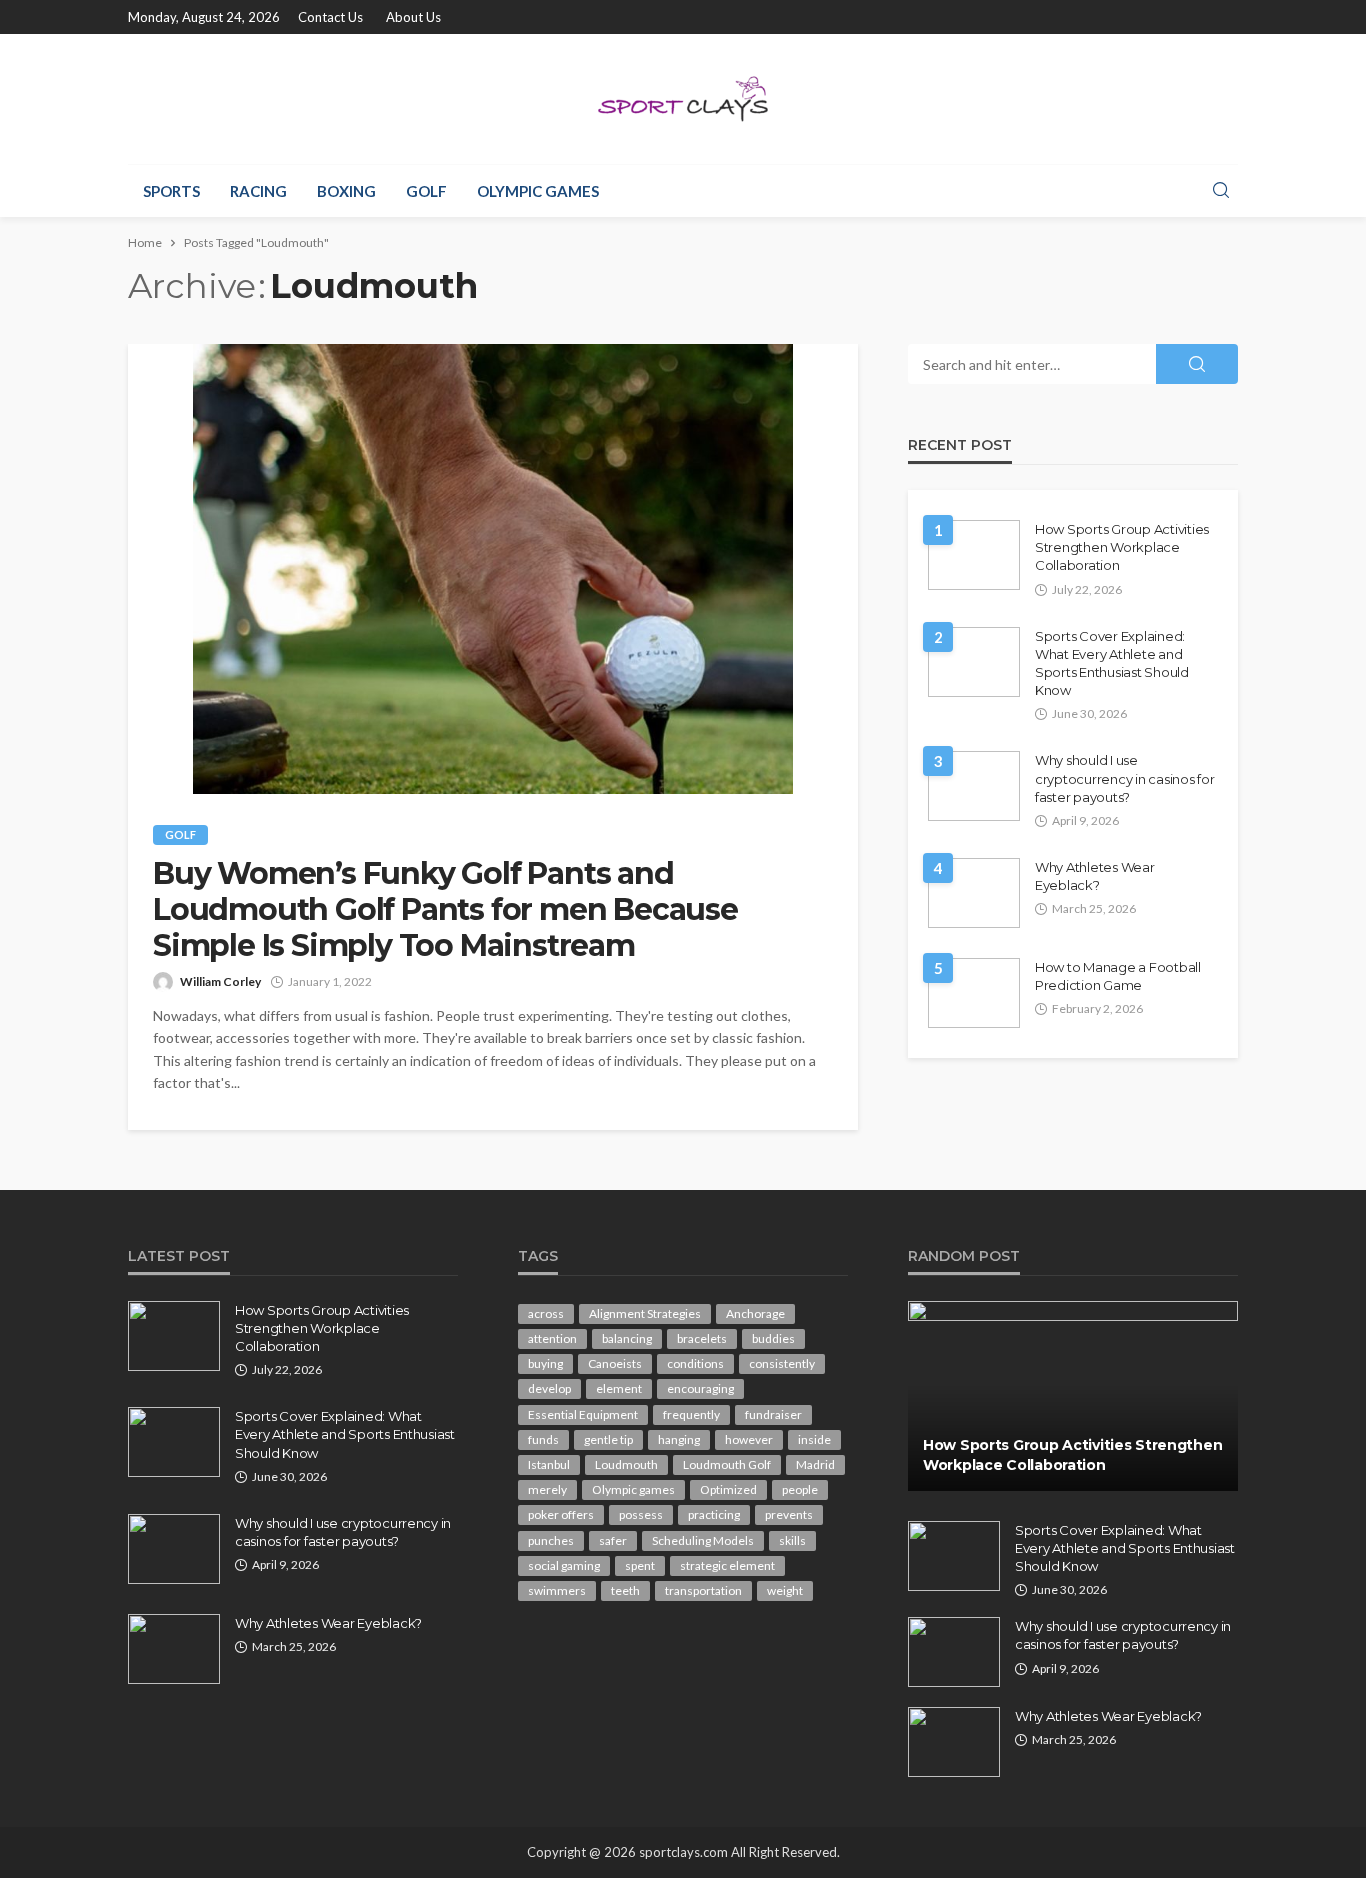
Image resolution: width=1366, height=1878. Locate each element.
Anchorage (755, 1313)
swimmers (557, 1590)
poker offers (561, 1514)
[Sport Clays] (683, 99)
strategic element (727, 1565)
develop (549, 1388)
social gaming (564, 1565)
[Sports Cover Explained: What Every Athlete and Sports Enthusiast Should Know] (974, 662)
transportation (703, 1590)
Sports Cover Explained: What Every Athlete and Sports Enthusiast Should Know (1112, 663)
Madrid (815, 1464)
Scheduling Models (703, 1540)
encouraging (700, 1388)
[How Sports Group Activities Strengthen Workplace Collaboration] (974, 555)
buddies (773, 1338)
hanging (679, 1439)
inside (814, 1439)
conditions (695, 1363)
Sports (171, 191)
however (749, 1439)
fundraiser (773, 1414)
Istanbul (549, 1464)
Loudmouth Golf (727, 1464)
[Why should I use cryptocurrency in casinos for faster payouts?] (974, 786)
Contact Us (330, 17)
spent (640, 1565)
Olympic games (538, 191)
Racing (258, 191)
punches (551, 1540)
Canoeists (615, 1363)
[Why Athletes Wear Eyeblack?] (974, 893)
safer (613, 1540)
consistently (782, 1363)
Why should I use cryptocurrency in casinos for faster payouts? (1124, 778)
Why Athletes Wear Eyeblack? (1095, 876)
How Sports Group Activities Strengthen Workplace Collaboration (1122, 547)
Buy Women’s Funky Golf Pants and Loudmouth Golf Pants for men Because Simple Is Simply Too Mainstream (445, 910)
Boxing (346, 191)
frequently (691, 1414)
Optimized (728, 1489)
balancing (627, 1338)
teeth (625, 1590)
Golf (426, 191)
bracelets (702, 1338)
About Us (413, 17)
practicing (714, 1514)
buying (545, 1363)
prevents (789, 1514)
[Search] (1221, 191)
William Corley (220, 981)
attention (552, 1338)
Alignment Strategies (645, 1313)
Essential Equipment (583, 1414)
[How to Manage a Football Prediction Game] (974, 993)
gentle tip (608, 1439)
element (619, 1388)
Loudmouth (626, 1464)
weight (785, 1590)
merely (547, 1489)
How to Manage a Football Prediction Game (1118, 976)
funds (543, 1439)
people (800, 1489)
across (546, 1313)
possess (641, 1514)
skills (792, 1540)
